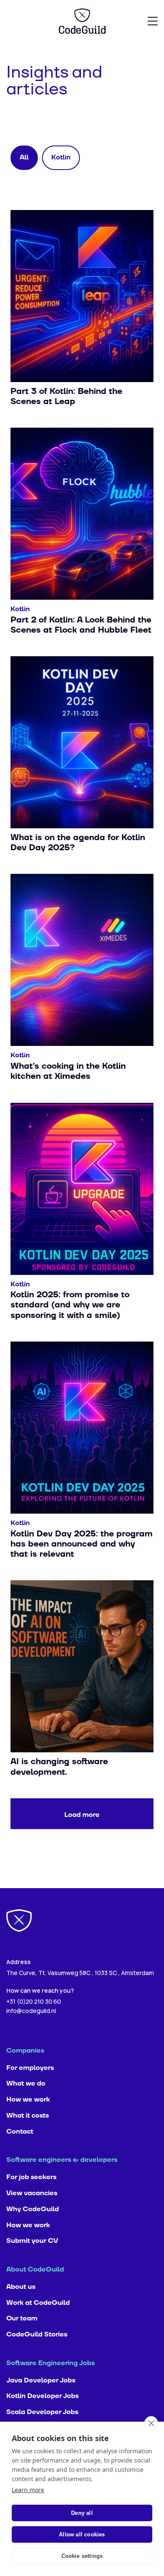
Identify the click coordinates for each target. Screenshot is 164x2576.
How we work (28, 2099)
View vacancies (32, 2193)
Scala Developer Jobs (42, 2412)
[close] (151, 2423)
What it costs (28, 2115)
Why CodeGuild (33, 2209)
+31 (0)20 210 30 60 (34, 2001)
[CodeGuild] (82, 21)
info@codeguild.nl (31, 2011)
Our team (22, 2318)
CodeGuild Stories (37, 2334)
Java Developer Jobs (41, 2380)
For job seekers (31, 2177)
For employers (30, 2068)
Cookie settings (82, 2556)
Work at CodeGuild (38, 2303)
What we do (26, 2083)
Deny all (82, 2513)
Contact (20, 2131)
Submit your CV (32, 2241)
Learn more (28, 2490)
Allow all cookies (82, 2534)
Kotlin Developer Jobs (42, 2396)
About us (21, 2287)
